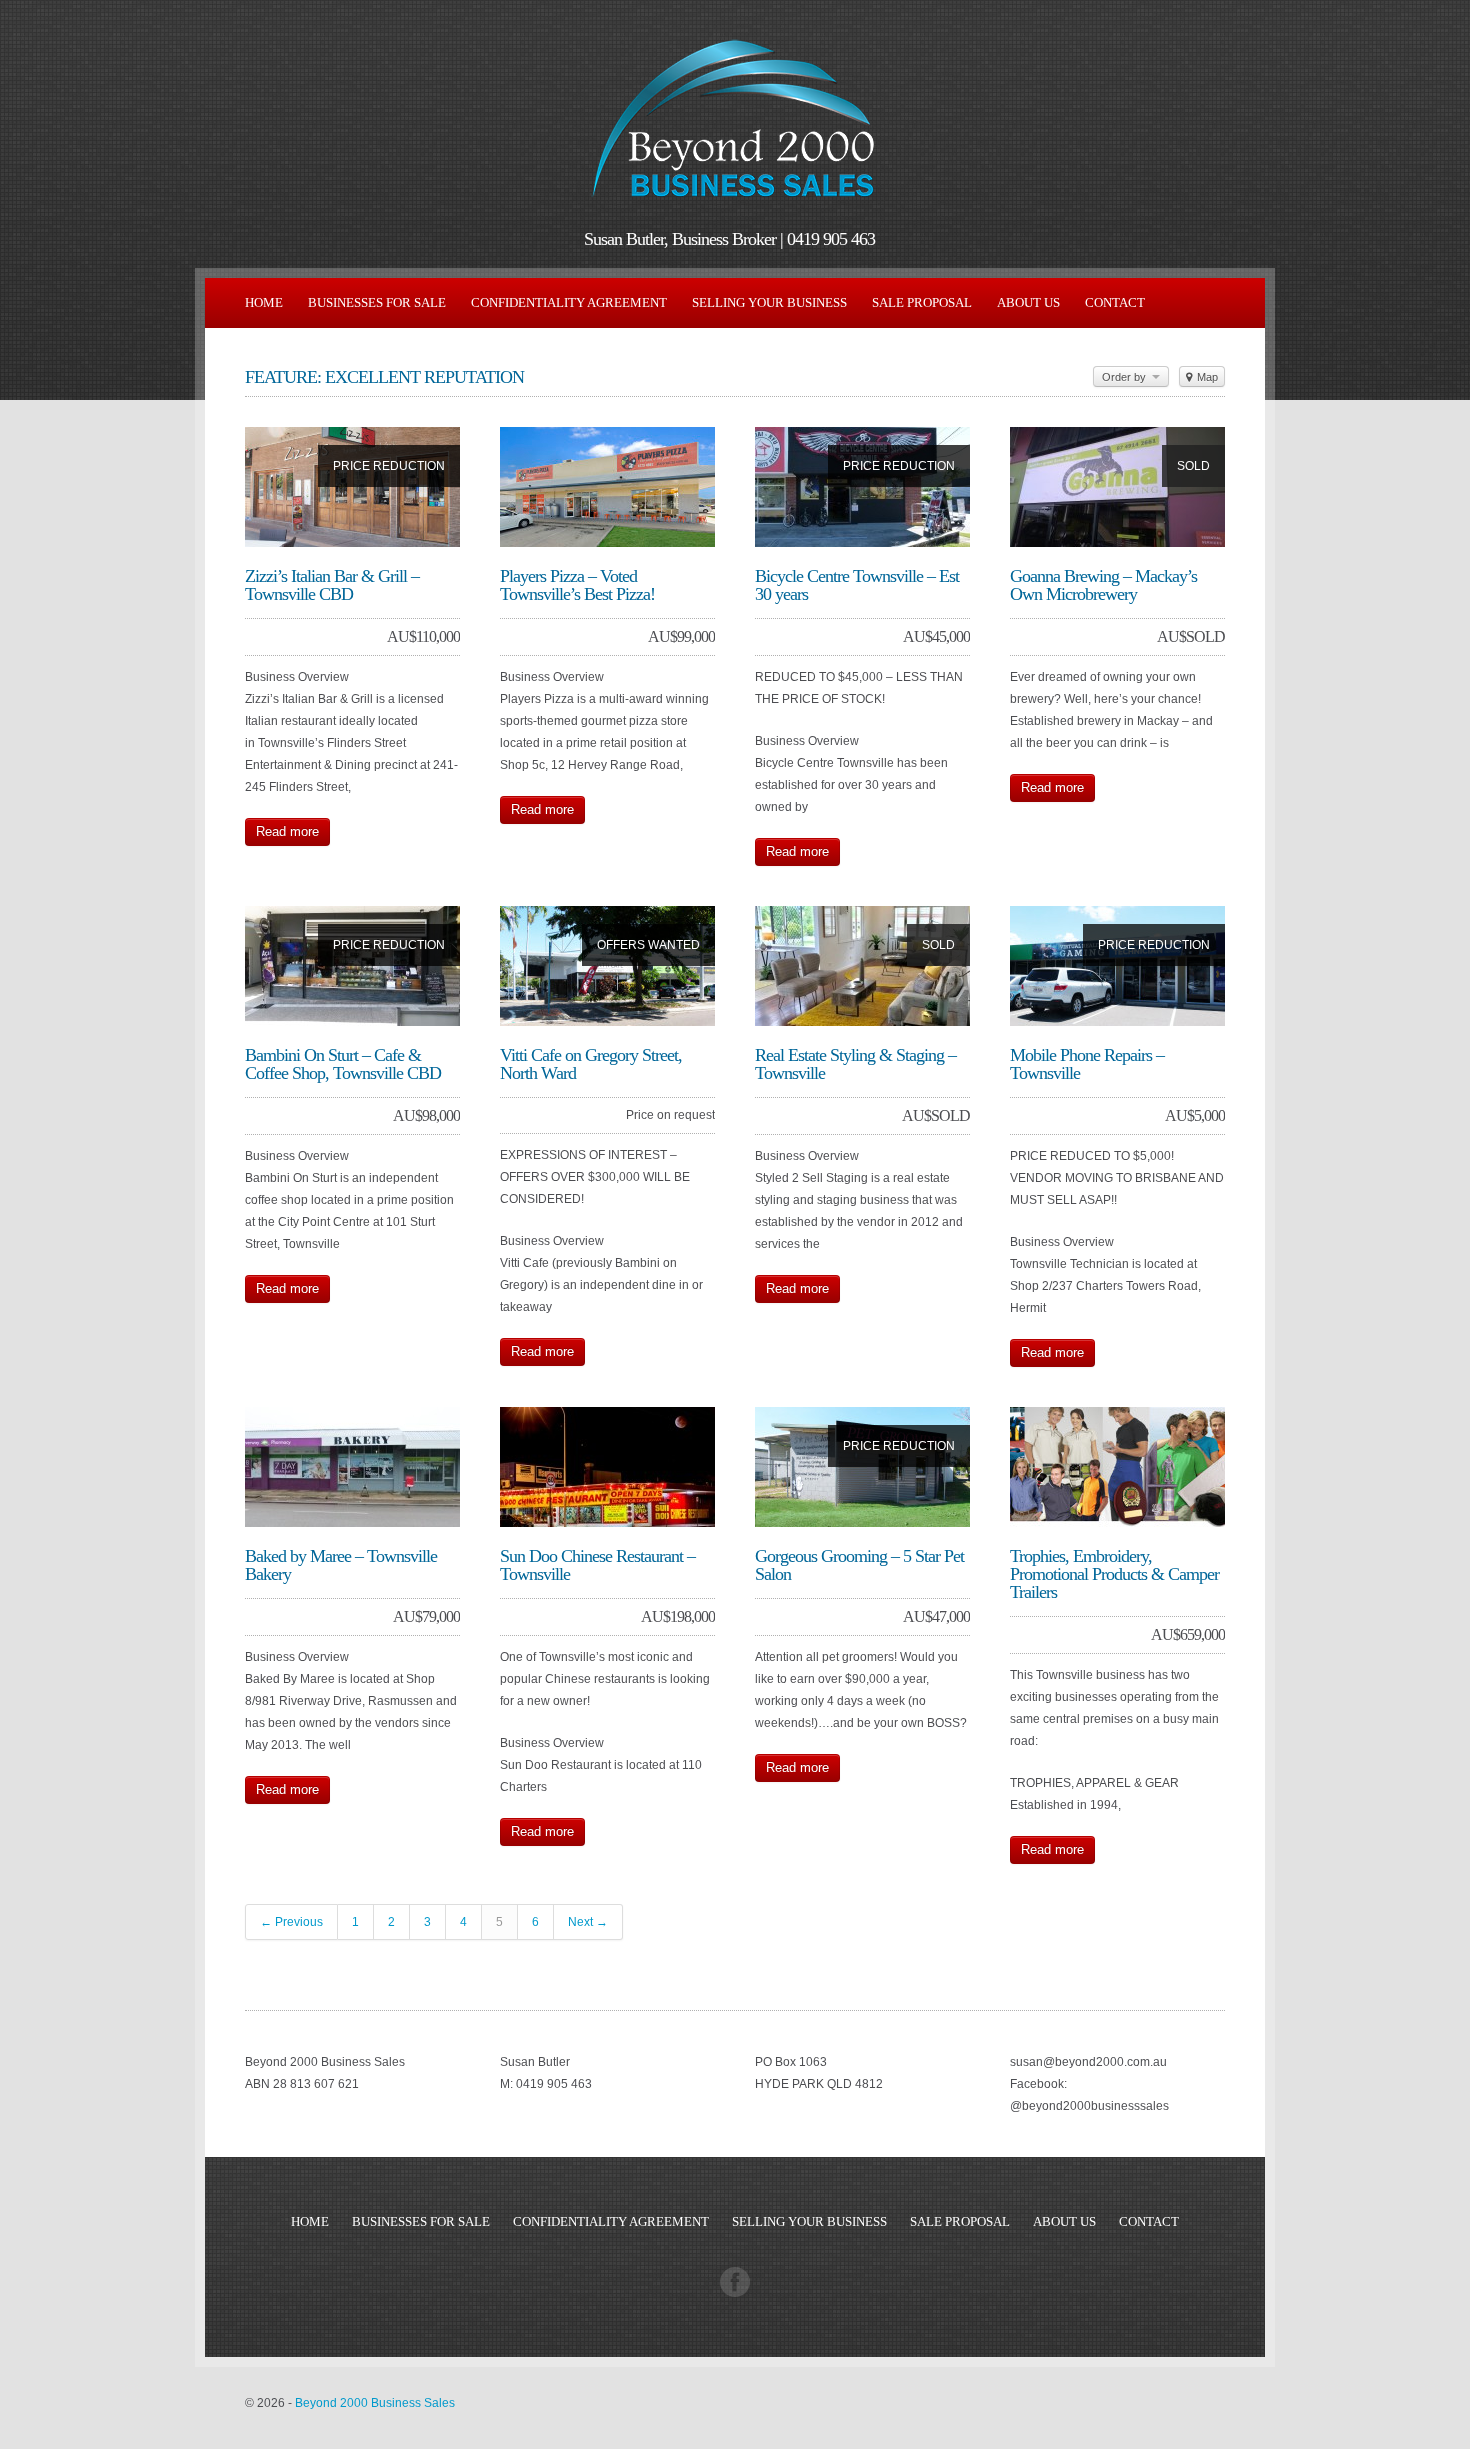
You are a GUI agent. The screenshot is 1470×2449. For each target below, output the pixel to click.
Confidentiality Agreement (569, 302)
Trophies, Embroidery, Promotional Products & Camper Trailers (1114, 1574)
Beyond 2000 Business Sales (375, 2403)
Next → (588, 1922)
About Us (1028, 302)
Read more (287, 831)
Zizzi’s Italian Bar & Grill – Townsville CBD (332, 585)
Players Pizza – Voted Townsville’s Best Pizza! (577, 585)
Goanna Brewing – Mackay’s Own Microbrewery (1103, 585)
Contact (1115, 302)
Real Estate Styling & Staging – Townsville (855, 1064)
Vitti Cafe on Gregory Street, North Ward (591, 1064)
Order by (1125, 377)
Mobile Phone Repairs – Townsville (1087, 1064)
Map (1206, 377)
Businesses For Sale (377, 302)
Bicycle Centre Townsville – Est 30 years (857, 585)
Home (264, 302)
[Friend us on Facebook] (735, 2293)
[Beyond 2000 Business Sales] (735, 206)
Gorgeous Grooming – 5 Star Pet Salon (859, 1565)
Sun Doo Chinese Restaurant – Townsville (597, 1565)
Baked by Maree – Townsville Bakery (341, 1565)
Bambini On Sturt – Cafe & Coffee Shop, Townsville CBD (343, 1064)
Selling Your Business (769, 302)
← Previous (291, 1922)
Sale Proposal (922, 302)
